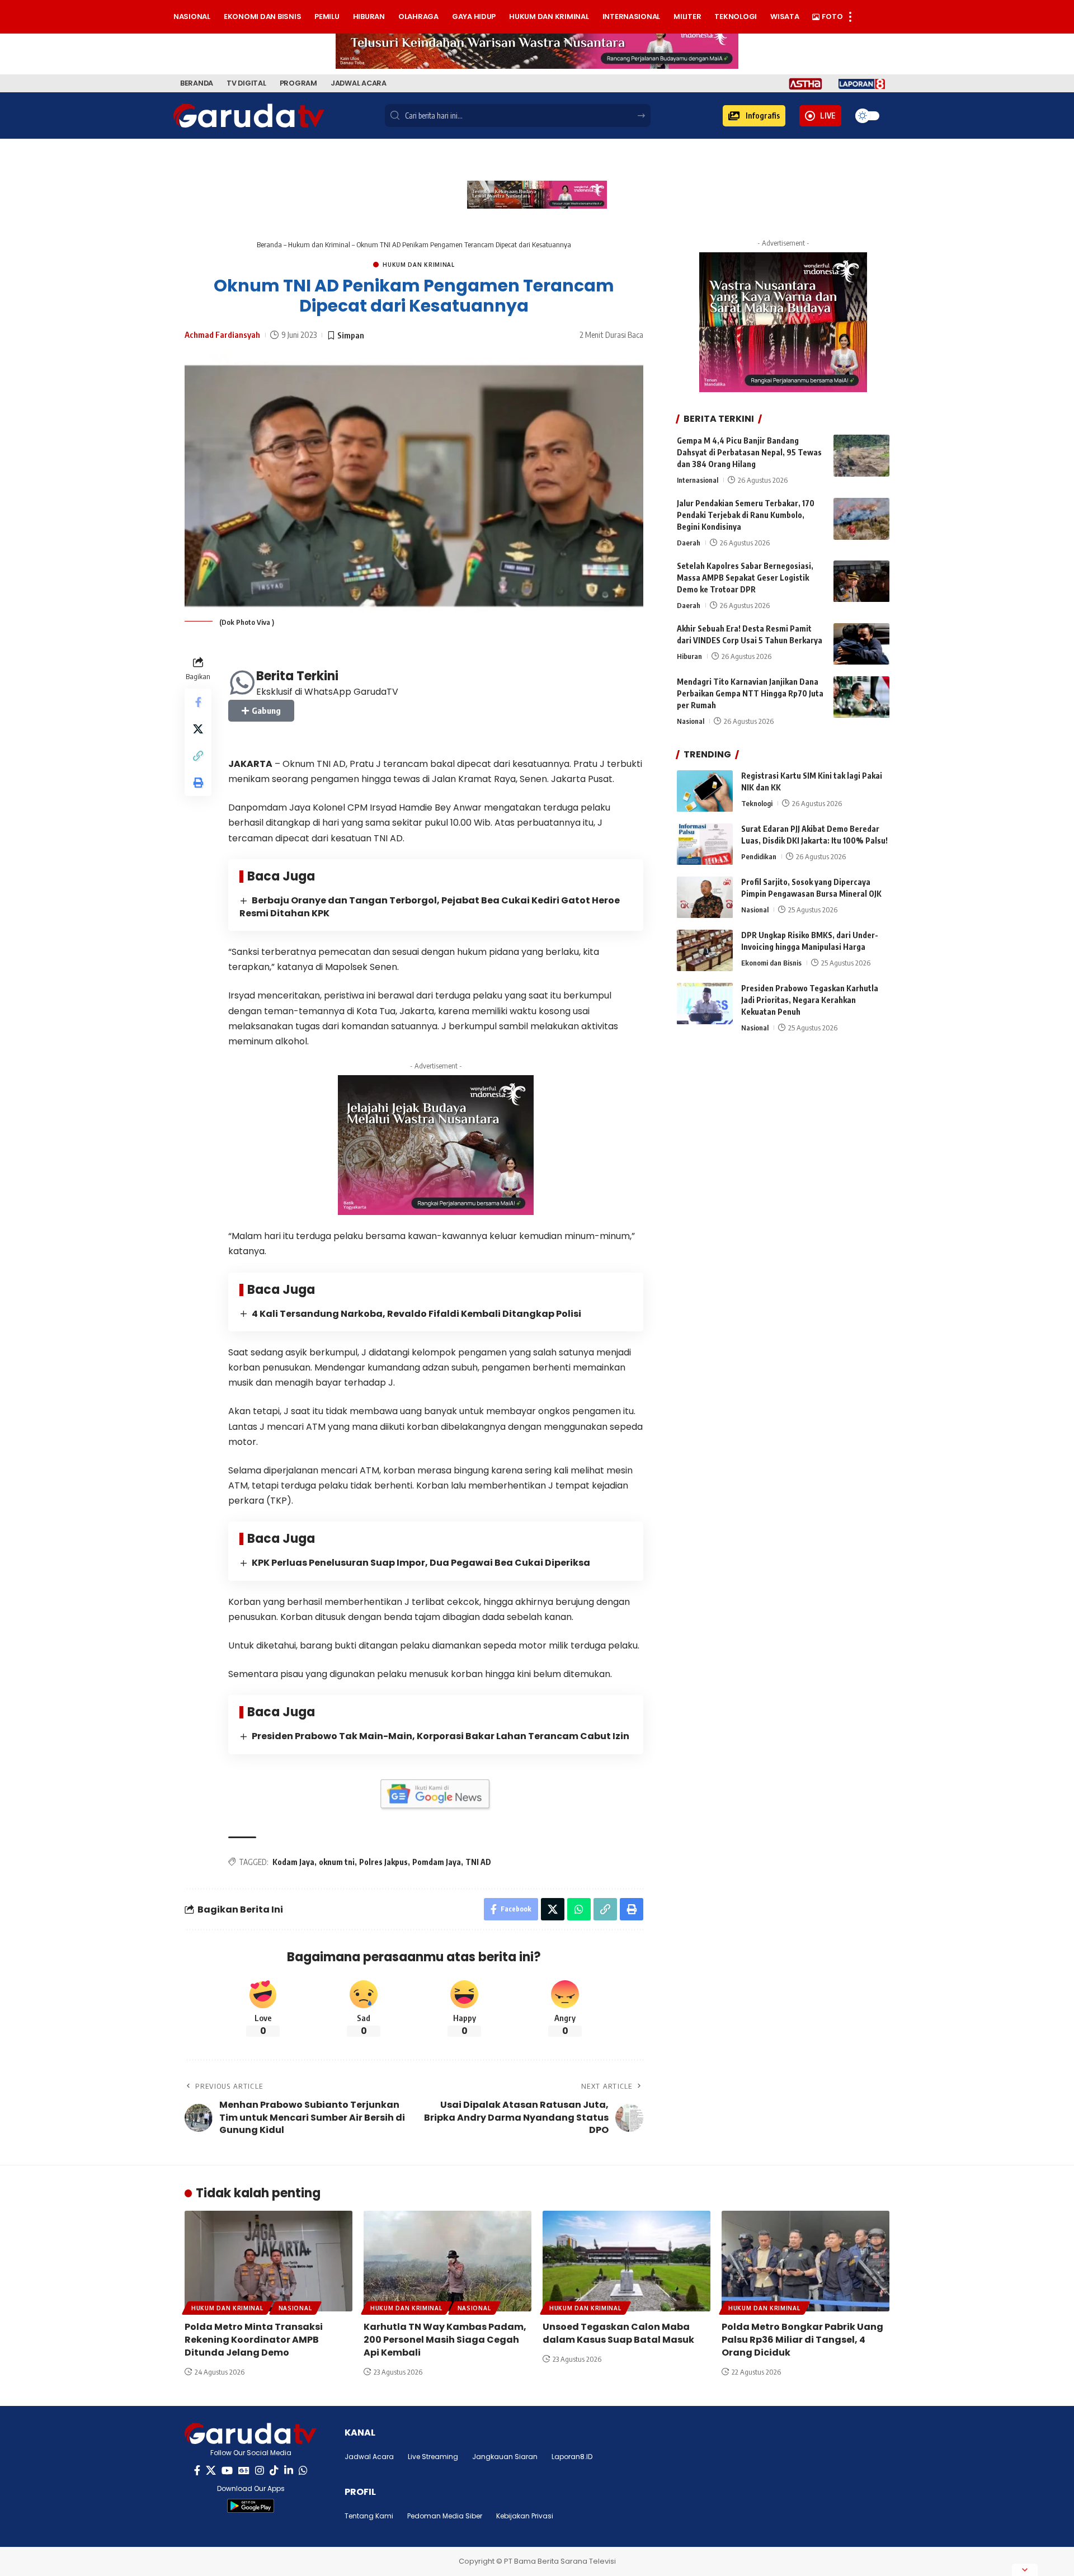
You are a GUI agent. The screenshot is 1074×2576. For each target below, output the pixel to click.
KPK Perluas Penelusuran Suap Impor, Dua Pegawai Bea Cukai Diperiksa (421, 1563)
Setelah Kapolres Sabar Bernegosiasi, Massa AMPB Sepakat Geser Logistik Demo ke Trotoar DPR (745, 578)
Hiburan (689, 657)
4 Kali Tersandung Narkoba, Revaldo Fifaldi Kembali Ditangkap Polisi (416, 1314)
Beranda (269, 244)
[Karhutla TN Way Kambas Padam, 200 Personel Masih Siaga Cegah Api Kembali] (447, 2261)
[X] (211, 2471)
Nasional (691, 722)
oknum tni (337, 1862)
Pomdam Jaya (437, 1862)
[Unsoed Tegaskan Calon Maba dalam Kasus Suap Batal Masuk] (626, 2261)
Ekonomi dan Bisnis (771, 963)
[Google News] (244, 2471)
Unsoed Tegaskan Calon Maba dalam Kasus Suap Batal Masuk (618, 2333)
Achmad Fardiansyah (222, 335)
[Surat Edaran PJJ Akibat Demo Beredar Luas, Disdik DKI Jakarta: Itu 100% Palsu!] (705, 844)
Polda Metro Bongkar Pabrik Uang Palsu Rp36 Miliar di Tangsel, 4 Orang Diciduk (802, 2340)
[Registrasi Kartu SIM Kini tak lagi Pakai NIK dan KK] (705, 791)
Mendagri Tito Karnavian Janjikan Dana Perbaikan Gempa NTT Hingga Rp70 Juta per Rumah (750, 694)
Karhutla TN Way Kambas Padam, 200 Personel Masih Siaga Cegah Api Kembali (445, 2340)
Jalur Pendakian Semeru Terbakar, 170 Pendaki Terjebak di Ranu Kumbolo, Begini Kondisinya (746, 515)
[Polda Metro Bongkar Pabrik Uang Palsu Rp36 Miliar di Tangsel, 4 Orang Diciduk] (805, 2261)
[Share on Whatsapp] (579, 1909)
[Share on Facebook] (198, 701)
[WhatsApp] (303, 2471)
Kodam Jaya (293, 1862)
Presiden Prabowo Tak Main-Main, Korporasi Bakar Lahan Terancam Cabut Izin (441, 1736)
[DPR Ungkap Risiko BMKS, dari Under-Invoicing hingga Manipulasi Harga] (705, 951)
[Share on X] (198, 728)
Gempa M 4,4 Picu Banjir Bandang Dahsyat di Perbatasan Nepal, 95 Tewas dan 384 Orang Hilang (749, 452)
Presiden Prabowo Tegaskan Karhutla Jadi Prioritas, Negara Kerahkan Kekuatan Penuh (810, 1000)
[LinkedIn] (289, 2471)
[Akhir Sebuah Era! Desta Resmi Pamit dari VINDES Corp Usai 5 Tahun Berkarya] (861, 644)
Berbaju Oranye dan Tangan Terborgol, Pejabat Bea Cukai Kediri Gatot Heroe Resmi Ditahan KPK (430, 907)
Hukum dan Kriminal (319, 244)
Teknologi (757, 804)
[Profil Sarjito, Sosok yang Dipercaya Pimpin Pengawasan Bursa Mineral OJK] (705, 898)
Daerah (689, 543)
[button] (754, 116)
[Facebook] (197, 2471)
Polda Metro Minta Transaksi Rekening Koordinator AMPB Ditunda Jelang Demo (254, 2340)
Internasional (698, 480)
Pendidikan (759, 857)
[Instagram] (260, 2471)
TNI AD (478, 1862)
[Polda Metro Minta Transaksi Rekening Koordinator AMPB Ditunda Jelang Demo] (268, 2261)
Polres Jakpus (383, 1862)
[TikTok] (274, 2471)
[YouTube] (227, 2471)
